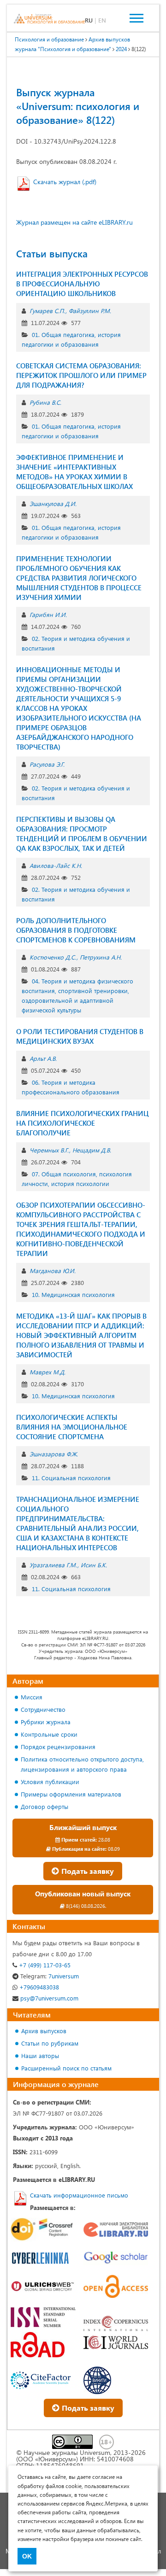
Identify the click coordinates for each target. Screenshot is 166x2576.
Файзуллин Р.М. (90, 311)
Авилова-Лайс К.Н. (56, 865)
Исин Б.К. (94, 1565)
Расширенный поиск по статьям (66, 2068)
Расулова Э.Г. (47, 764)
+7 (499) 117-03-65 (44, 1965)
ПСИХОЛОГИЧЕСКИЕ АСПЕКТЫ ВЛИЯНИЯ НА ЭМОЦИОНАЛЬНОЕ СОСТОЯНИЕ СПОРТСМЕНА (72, 1427)
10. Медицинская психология (73, 1294)
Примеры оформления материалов (71, 1794)
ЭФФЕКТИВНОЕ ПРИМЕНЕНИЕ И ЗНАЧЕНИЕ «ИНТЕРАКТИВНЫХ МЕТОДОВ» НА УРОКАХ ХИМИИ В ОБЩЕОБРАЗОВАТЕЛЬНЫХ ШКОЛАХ (74, 472)
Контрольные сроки (49, 1734)
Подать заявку (87, 1871)
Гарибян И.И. (48, 614)
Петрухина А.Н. (101, 957)
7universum (50, 1976)
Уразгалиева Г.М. (53, 1565)
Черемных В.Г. (49, 1150)
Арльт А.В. (43, 1058)
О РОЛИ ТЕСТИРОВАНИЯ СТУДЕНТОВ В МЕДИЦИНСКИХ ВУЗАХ (80, 1036)
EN (102, 20)
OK (27, 2556)
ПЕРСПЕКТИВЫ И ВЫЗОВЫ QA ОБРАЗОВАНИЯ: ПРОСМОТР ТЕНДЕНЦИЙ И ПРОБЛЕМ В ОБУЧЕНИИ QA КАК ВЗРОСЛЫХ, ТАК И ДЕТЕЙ (82, 834)
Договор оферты (44, 1806)
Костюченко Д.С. (53, 957)
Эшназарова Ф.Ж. (54, 1454)
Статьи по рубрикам (50, 2043)
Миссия (32, 1697)
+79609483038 (38, 1987)
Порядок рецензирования (58, 1747)
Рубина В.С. (45, 402)
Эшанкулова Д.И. (53, 503)
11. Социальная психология (71, 1478)
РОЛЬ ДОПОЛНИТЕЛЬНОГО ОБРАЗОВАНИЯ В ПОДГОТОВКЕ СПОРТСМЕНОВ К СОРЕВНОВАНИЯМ (76, 930)
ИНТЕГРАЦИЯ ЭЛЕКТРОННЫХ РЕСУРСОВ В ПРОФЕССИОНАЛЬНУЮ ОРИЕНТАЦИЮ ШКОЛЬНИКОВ (82, 284)
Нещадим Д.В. (92, 1150)
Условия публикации (50, 1782)
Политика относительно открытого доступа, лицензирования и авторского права (82, 1764)
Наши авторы (40, 2056)
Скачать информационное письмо (79, 2195)
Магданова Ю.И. (53, 1271)
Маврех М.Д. (47, 1372)
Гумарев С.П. (47, 311)
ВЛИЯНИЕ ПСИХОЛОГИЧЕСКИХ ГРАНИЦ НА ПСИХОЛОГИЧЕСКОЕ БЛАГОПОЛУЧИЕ (83, 1123)
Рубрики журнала (46, 1722)
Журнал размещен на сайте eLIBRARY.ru (74, 222)
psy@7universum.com (48, 1998)
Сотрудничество (43, 1709)
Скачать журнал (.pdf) (65, 182)
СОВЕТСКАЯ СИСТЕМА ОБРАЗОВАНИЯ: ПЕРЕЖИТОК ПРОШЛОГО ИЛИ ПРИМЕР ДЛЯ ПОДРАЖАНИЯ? (81, 375)
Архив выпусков (44, 2031)
